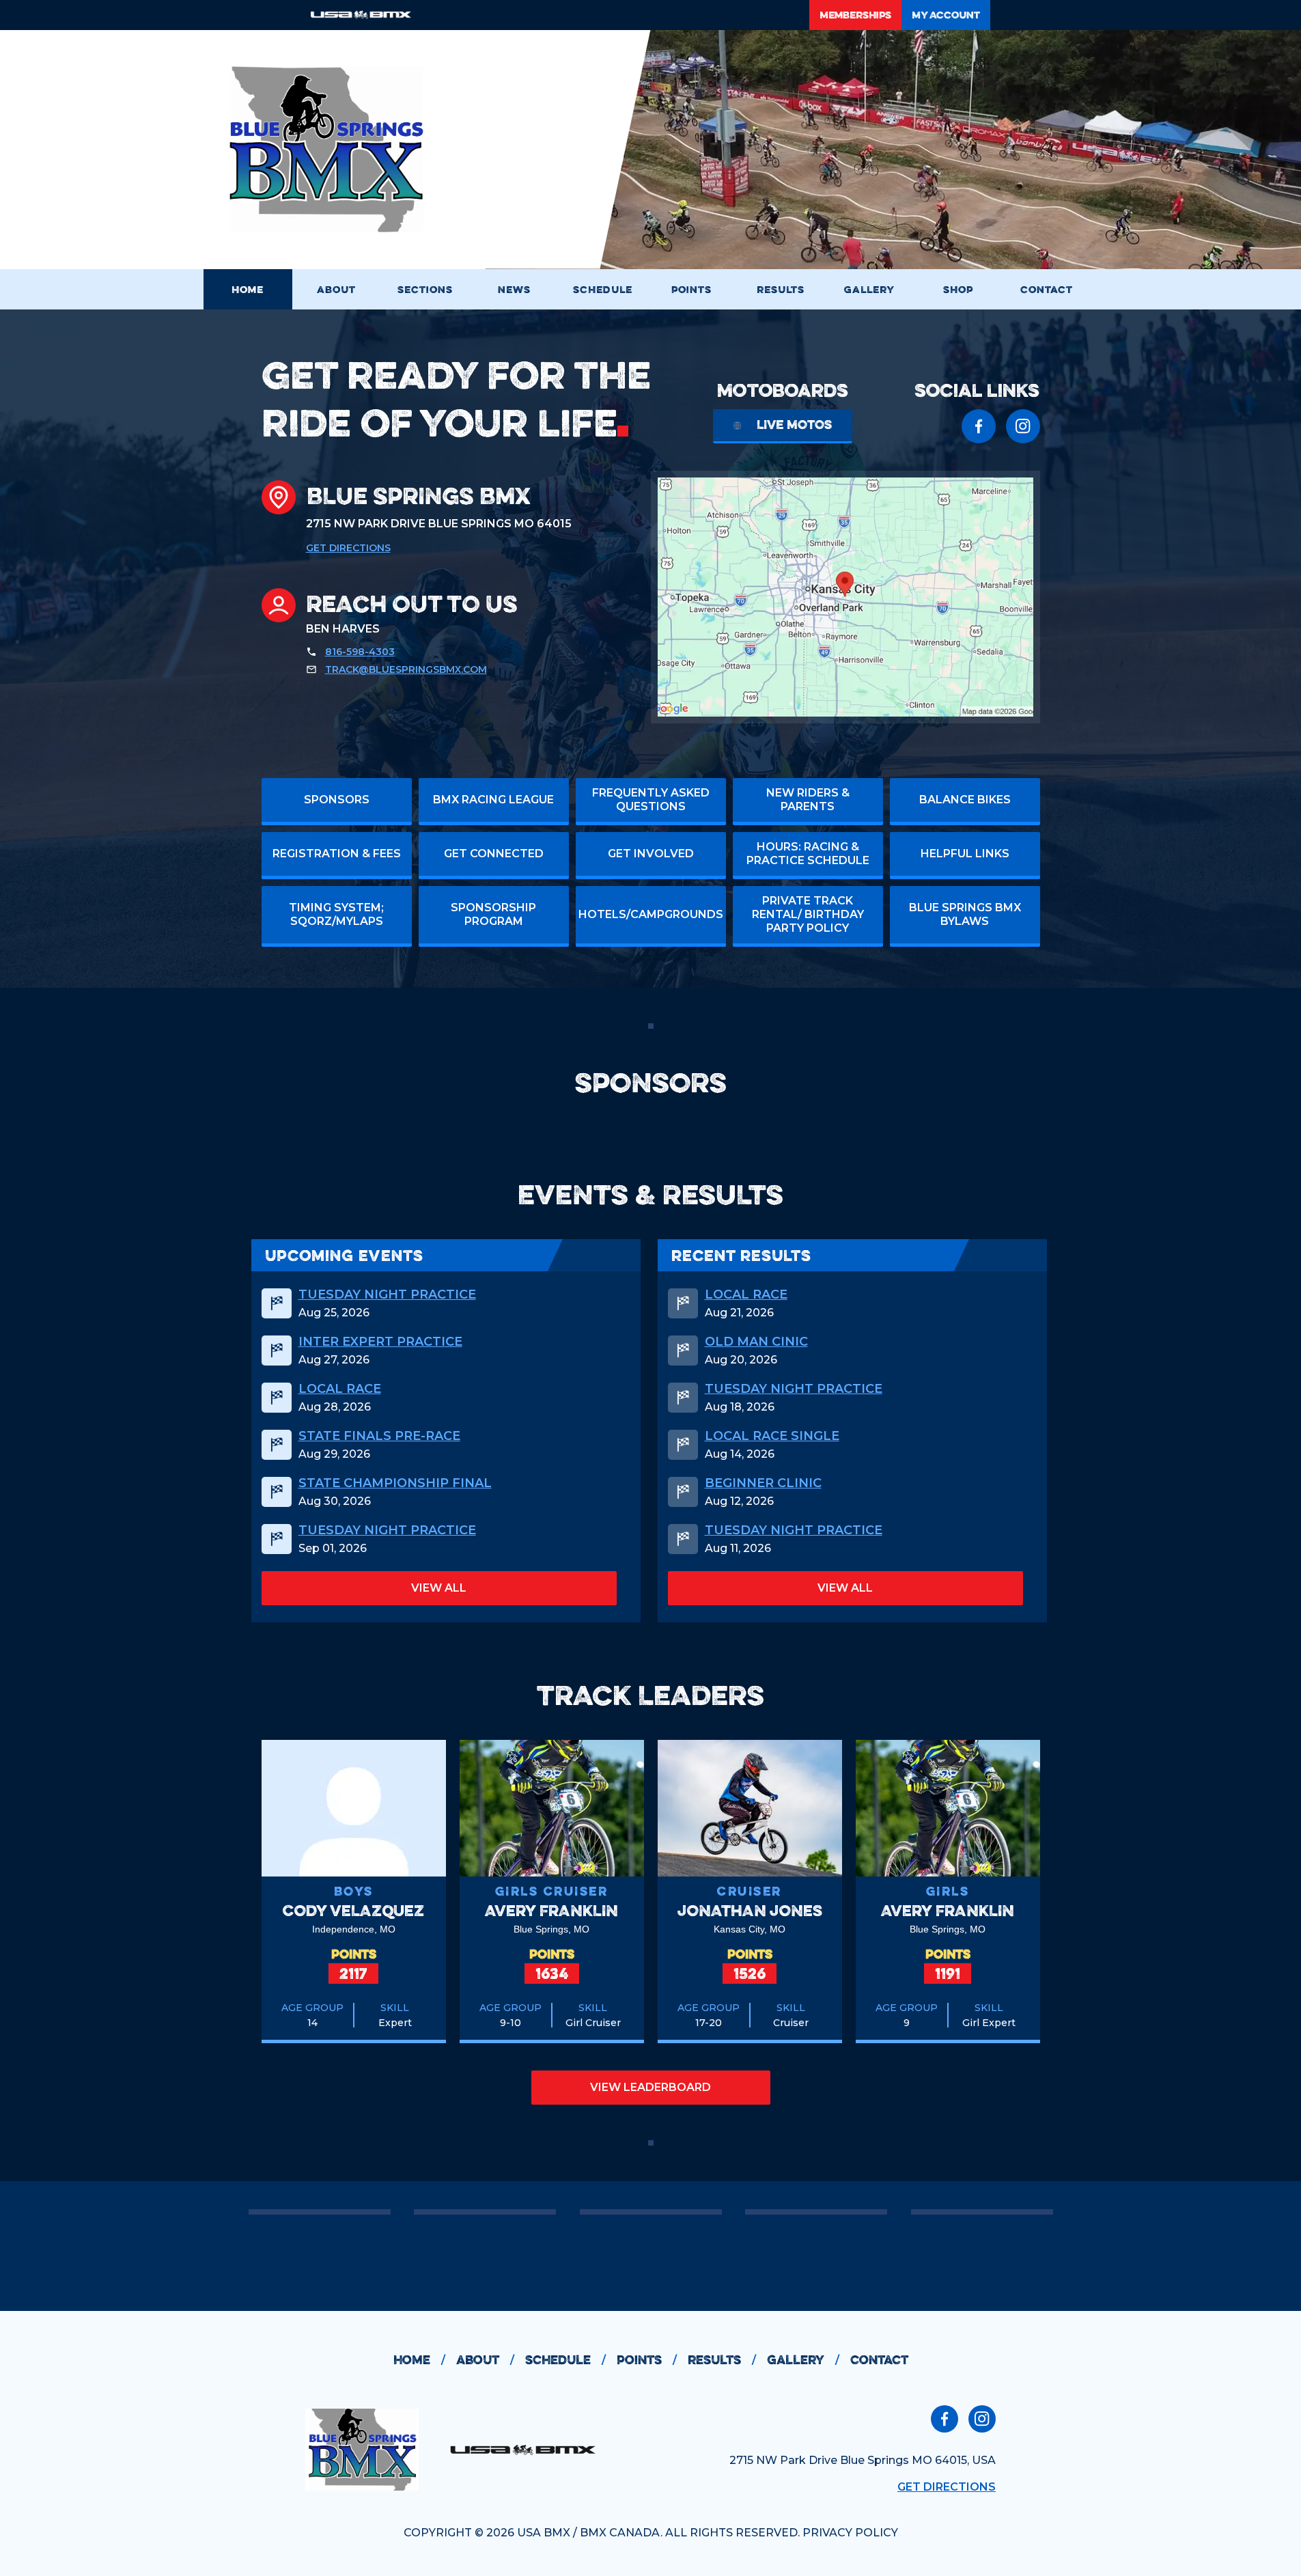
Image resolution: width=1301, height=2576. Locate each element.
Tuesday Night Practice (387, 1294)
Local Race (340, 1389)
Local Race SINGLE (772, 1436)
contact (879, 2360)
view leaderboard (650, 2087)
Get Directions (348, 548)
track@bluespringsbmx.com (406, 669)
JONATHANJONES (750, 1910)
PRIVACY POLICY (850, 2533)
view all (439, 1588)
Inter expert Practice (380, 1342)
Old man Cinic (756, 1342)
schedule (565, 2360)
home (419, 2360)
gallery (803, 2360)
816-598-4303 (360, 652)
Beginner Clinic (763, 1483)
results (722, 2360)
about (485, 2360)
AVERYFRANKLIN (551, 1910)
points (647, 2360)
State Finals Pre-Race (379, 1436)
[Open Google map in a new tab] (845, 597)
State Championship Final (395, 1483)
